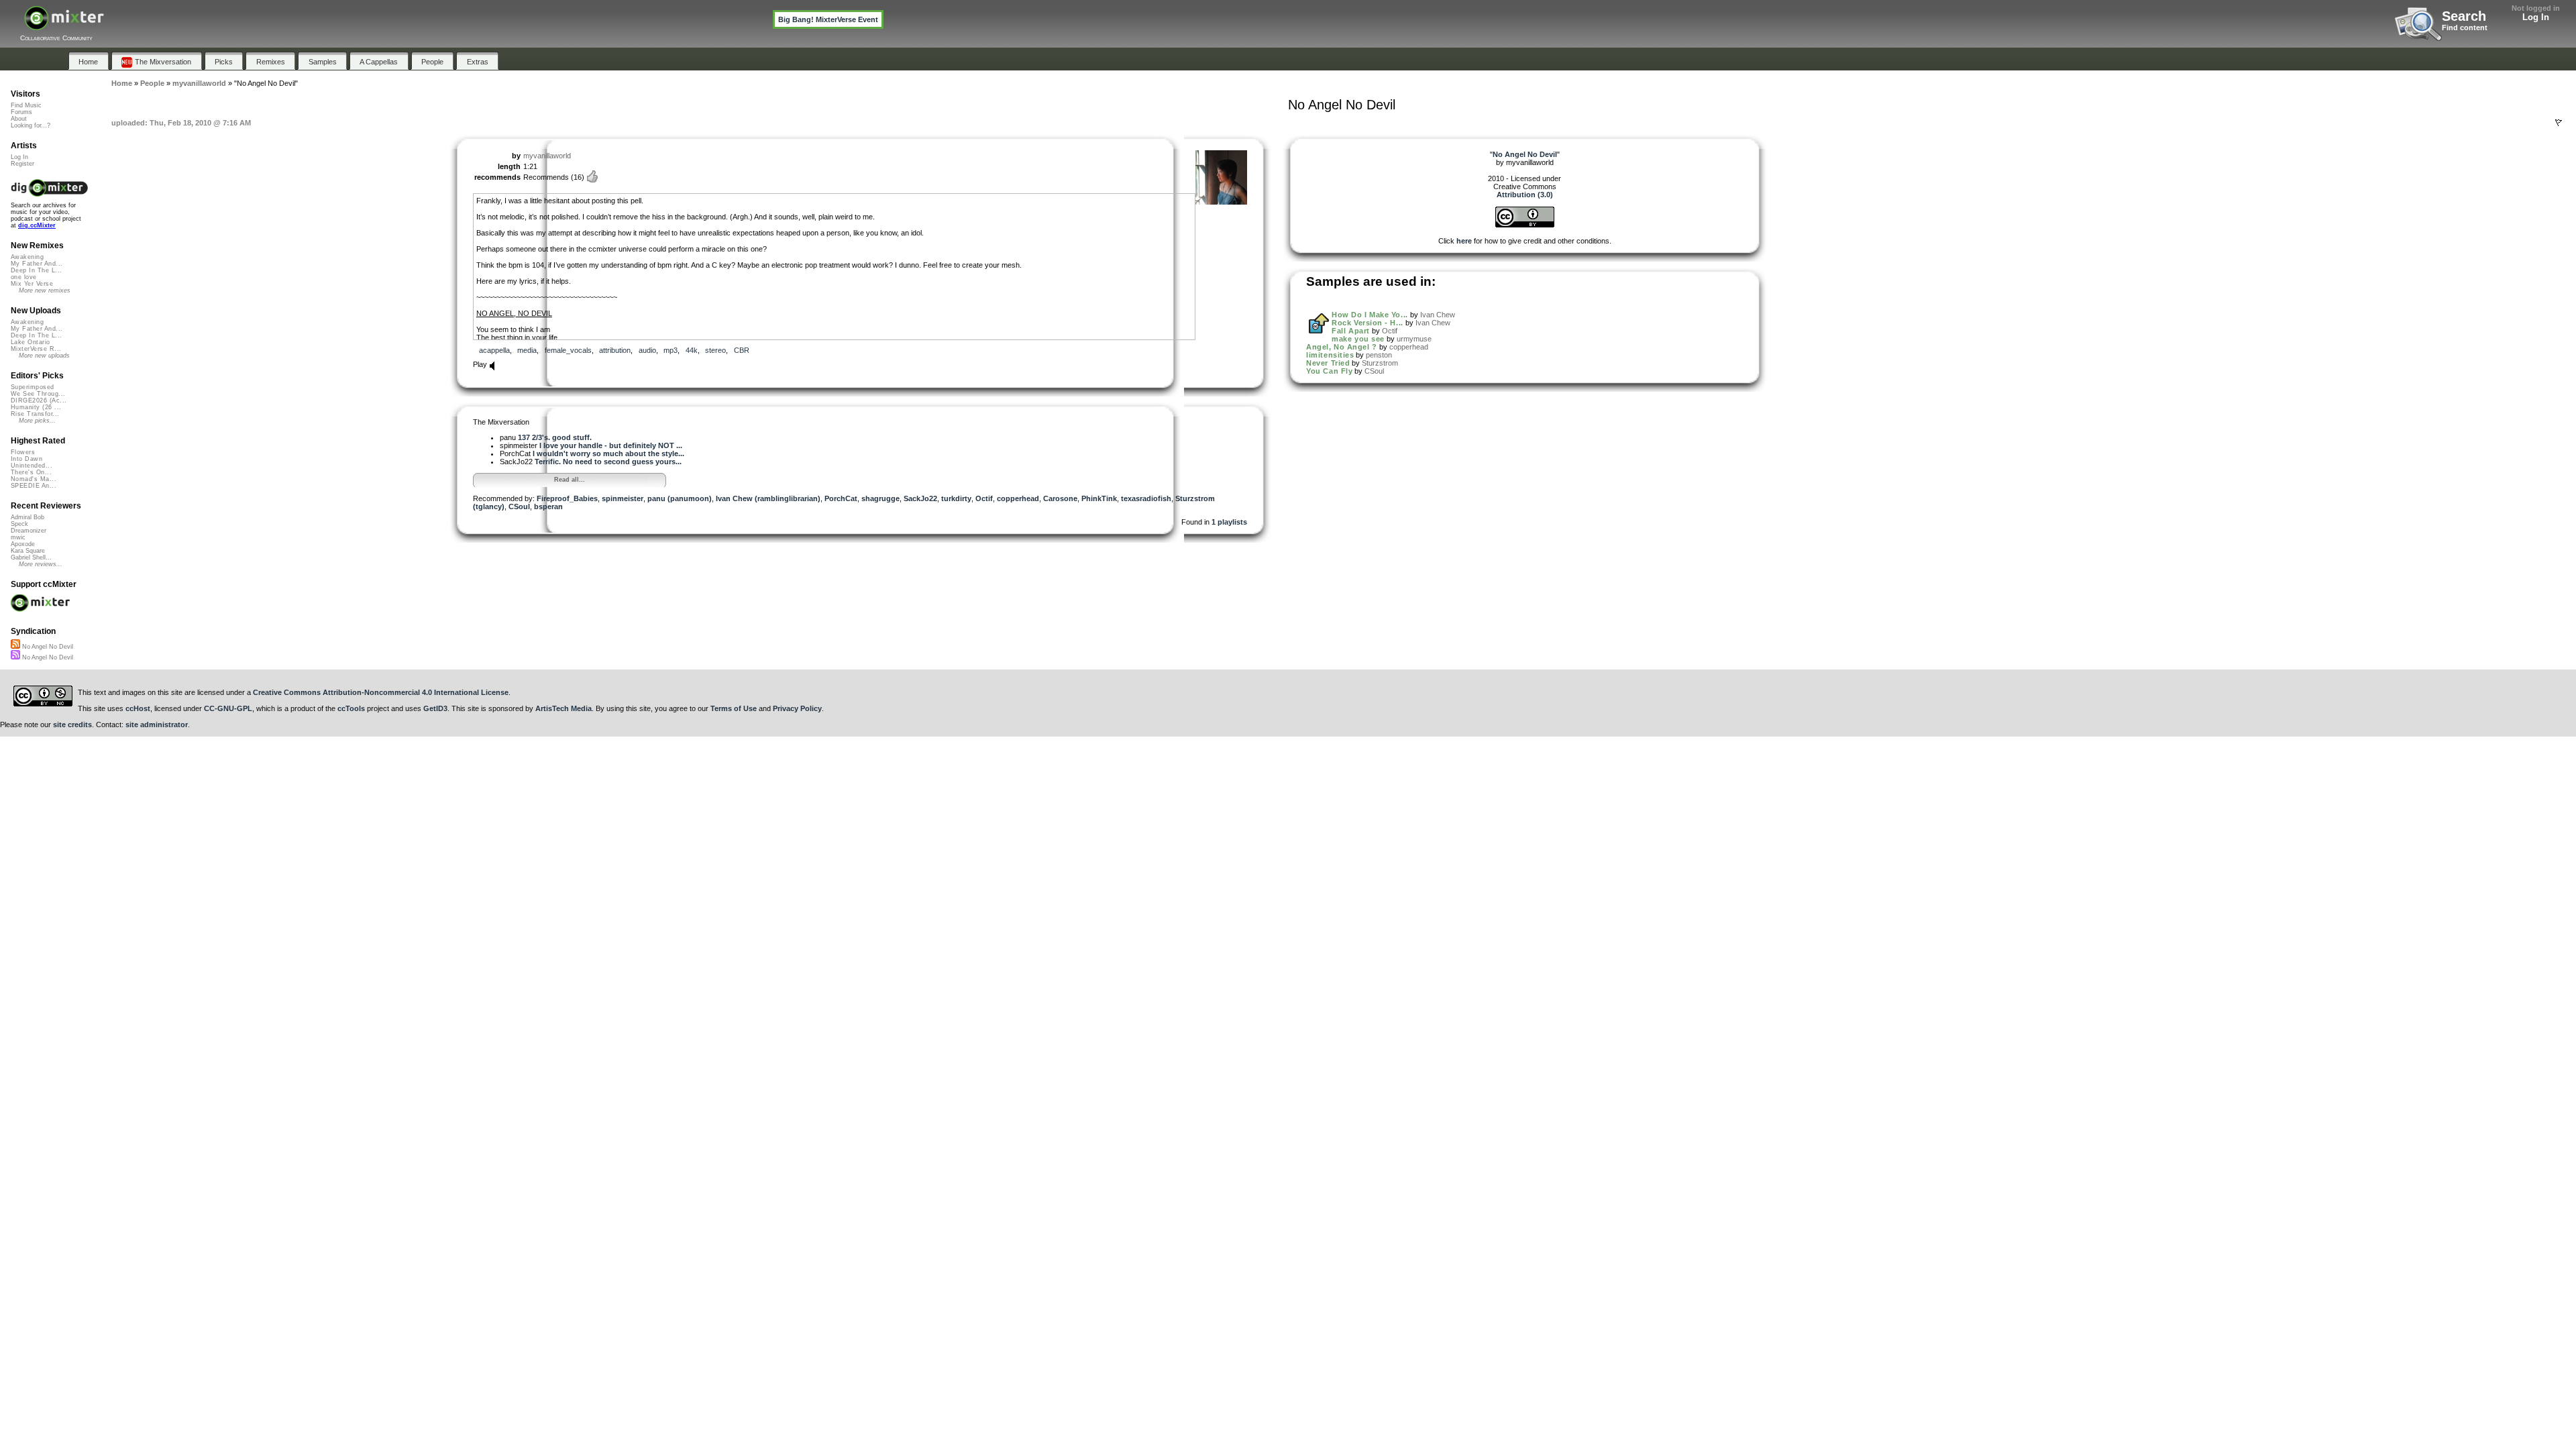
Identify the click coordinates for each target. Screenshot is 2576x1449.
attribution (615, 350)
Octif (984, 498)
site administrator (157, 724)
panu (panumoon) (680, 498)
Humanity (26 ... (36, 407)
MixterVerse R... (36, 349)
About (19, 119)
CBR (742, 350)
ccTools (351, 708)
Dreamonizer (29, 531)
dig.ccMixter (37, 225)
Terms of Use (734, 708)
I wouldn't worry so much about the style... (608, 453)
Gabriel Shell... (31, 557)
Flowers (23, 452)
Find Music (26, 105)
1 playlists (1229, 522)
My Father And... (37, 264)
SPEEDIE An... (34, 486)
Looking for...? (31, 125)
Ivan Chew (1438, 315)
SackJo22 (920, 498)
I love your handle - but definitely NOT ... (611, 445)
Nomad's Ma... (34, 479)
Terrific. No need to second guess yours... (608, 462)
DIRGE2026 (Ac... (39, 400)
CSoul (519, 506)
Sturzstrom (1380, 363)
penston (1379, 355)
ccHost (138, 708)
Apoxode (23, 544)
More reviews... (41, 564)
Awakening (27, 257)
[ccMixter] (64, 25)
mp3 (670, 350)
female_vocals (568, 350)
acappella (494, 350)
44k (692, 350)
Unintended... (32, 466)
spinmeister (623, 498)
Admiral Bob (28, 517)
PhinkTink (1099, 498)
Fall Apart (1351, 331)
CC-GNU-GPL (228, 708)
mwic (18, 537)
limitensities (1330, 355)
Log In (2536, 17)
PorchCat (841, 498)
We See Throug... (38, 394)
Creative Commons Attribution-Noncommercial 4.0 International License (381, 692)
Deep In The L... (36, 270)
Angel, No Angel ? (1341, 347)
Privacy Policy (797, 708)
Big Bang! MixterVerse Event (828, 19)
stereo (715, 350)
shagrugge (880, 498)
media (527, 350)
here (1464, 241)
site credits (72, 724)
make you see (1358, 339)
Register (22, 164)
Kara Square (28, 551)
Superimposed (33, 387)
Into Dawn (26, 459)
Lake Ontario (31, 342)
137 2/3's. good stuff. (555, 437)
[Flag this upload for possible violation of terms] (2559, 123)
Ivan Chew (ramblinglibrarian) (768, 498)
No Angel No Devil (47, 647)
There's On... (31, 472)
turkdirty (956, 498)
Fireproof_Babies (567, 498)
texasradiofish (1146, 498)
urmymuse (1414, 339)
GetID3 (435, 708)
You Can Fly (1329, 371)
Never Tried (1328, 363)
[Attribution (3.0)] (1525, 225)
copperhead (1018, 498)
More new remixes (45, 290)
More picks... (37, 421)
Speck (19, 524)
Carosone (1060, 498)
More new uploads (44, 356)
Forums (21, 112)
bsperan (548, 506)
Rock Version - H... (1367, 323)
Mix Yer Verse (32, 284)
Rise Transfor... (35, 414)
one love (24, 277)
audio (647, 350)
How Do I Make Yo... (1370, 315)
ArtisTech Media (563, 708)
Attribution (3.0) (1525, 195)
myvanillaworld (547, 156)
